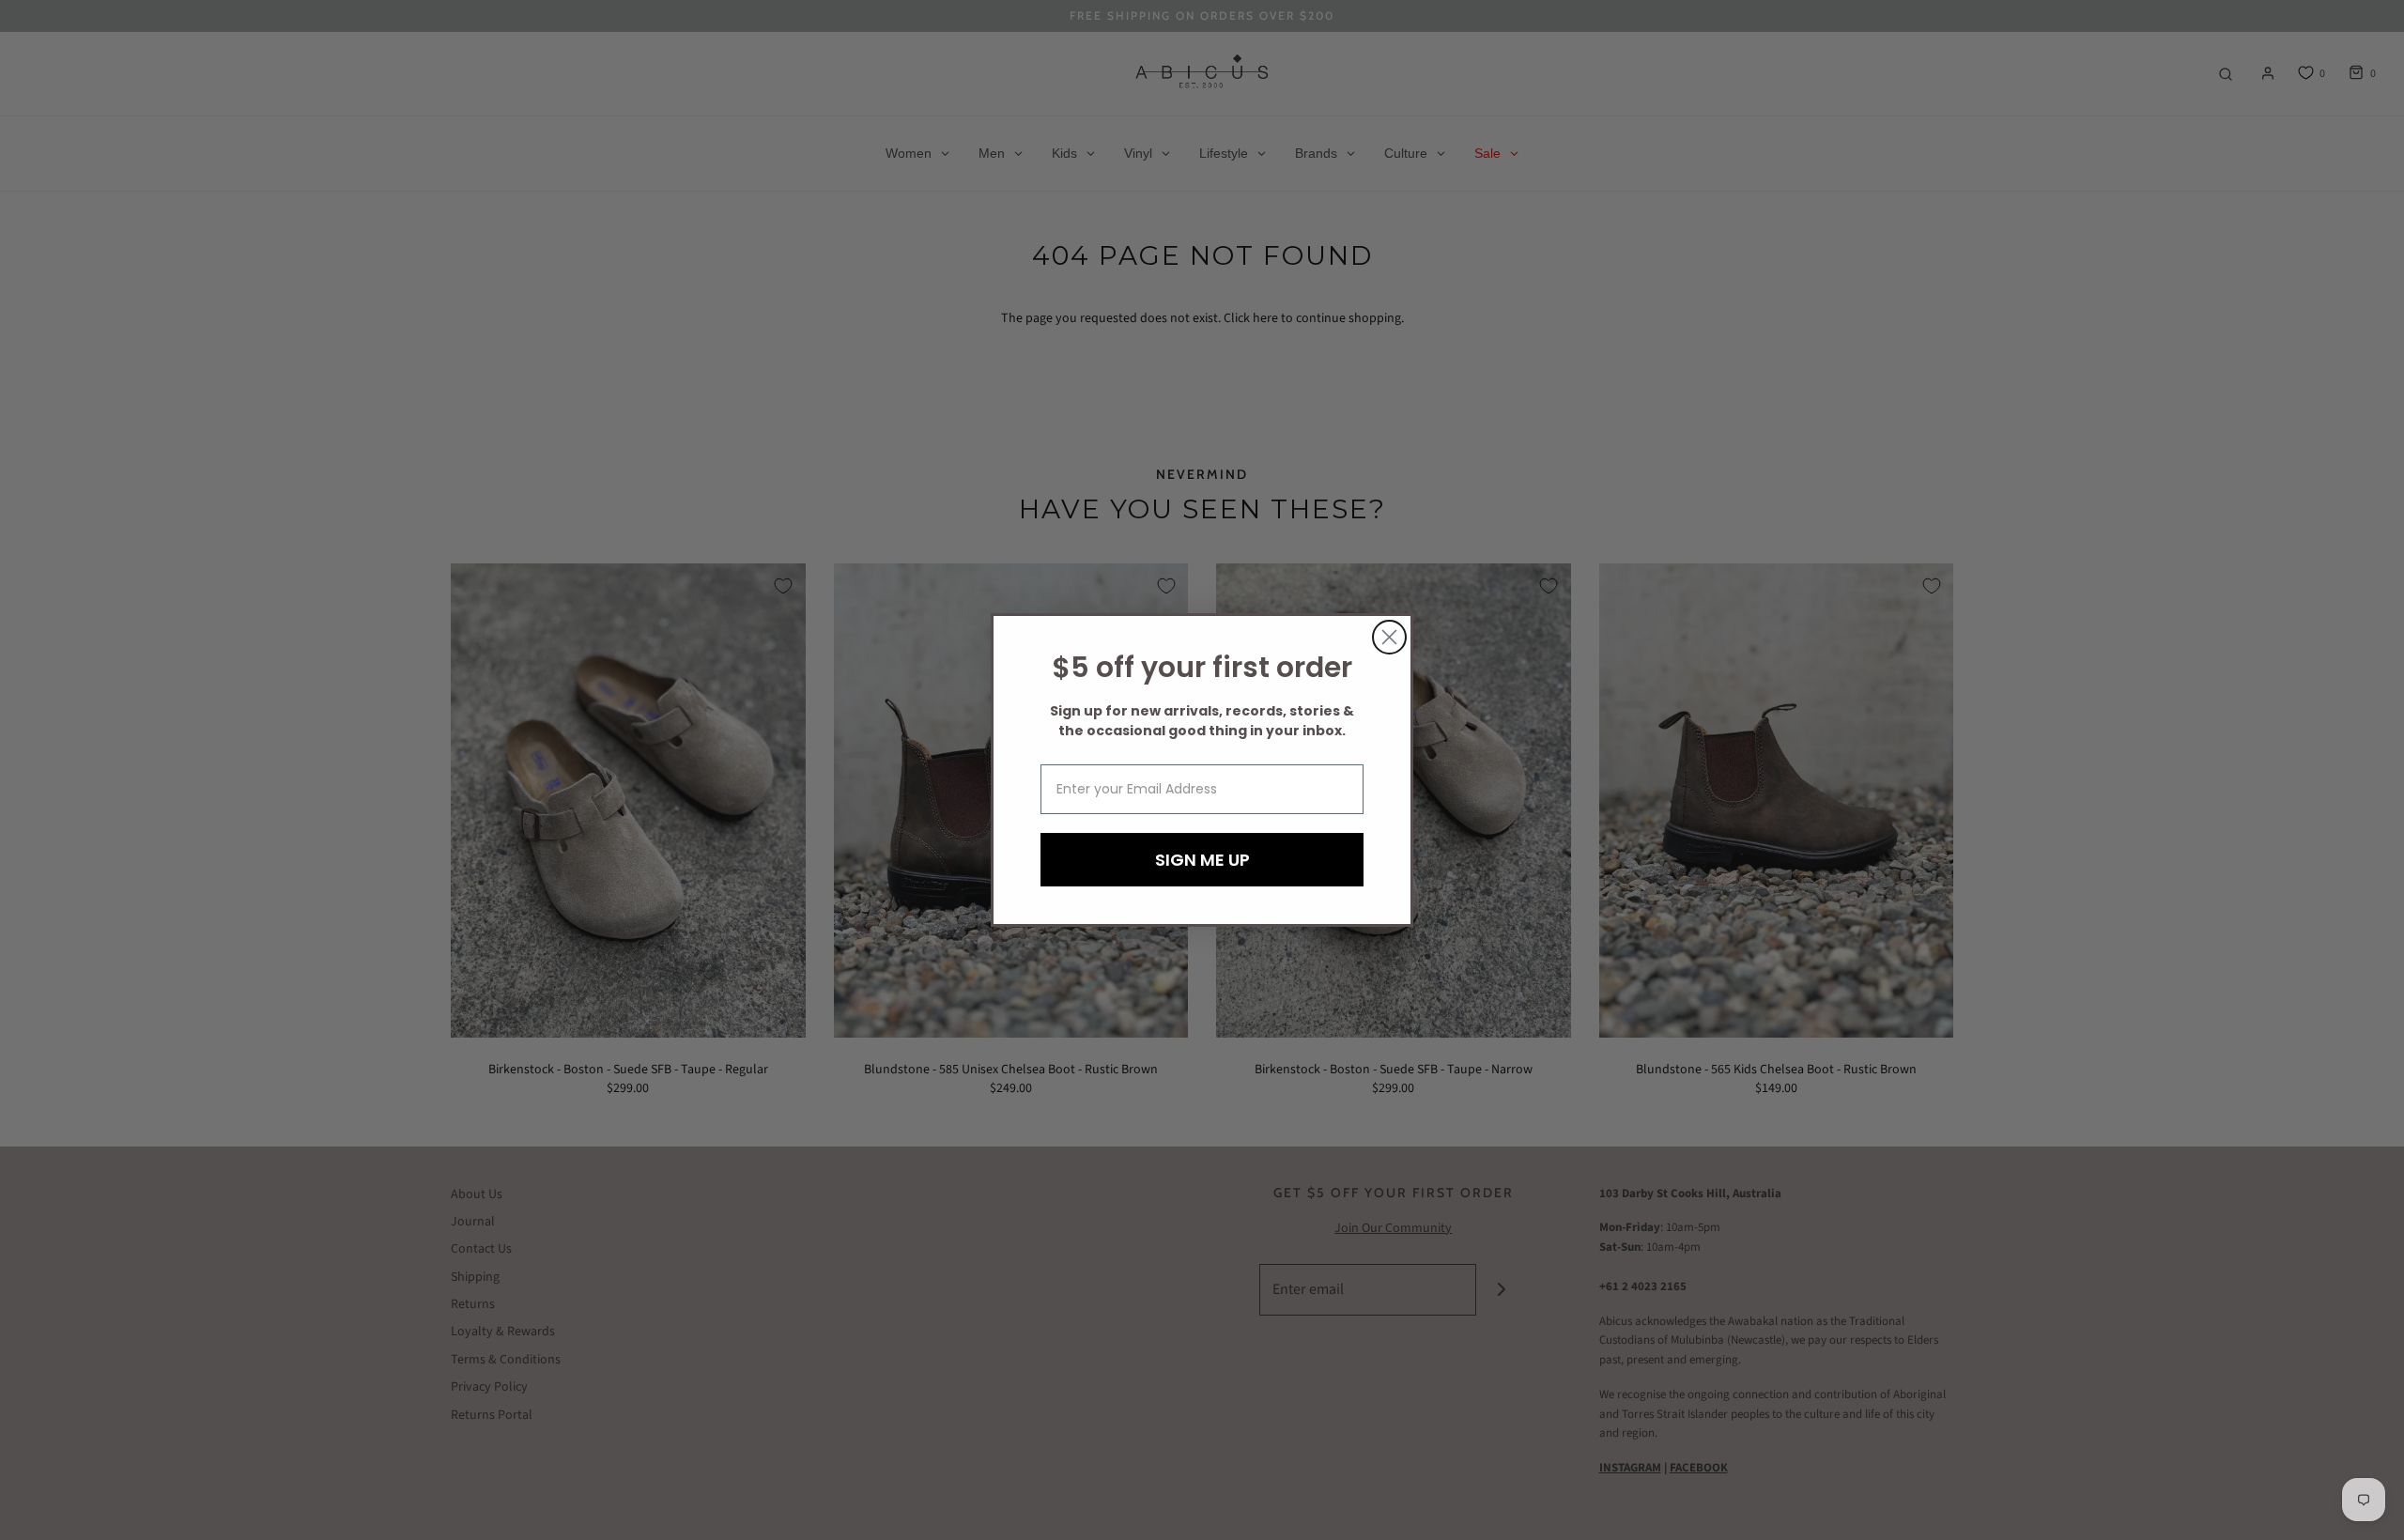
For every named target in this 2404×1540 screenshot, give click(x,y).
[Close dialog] (1389, 637)
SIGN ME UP (1202, 860)
